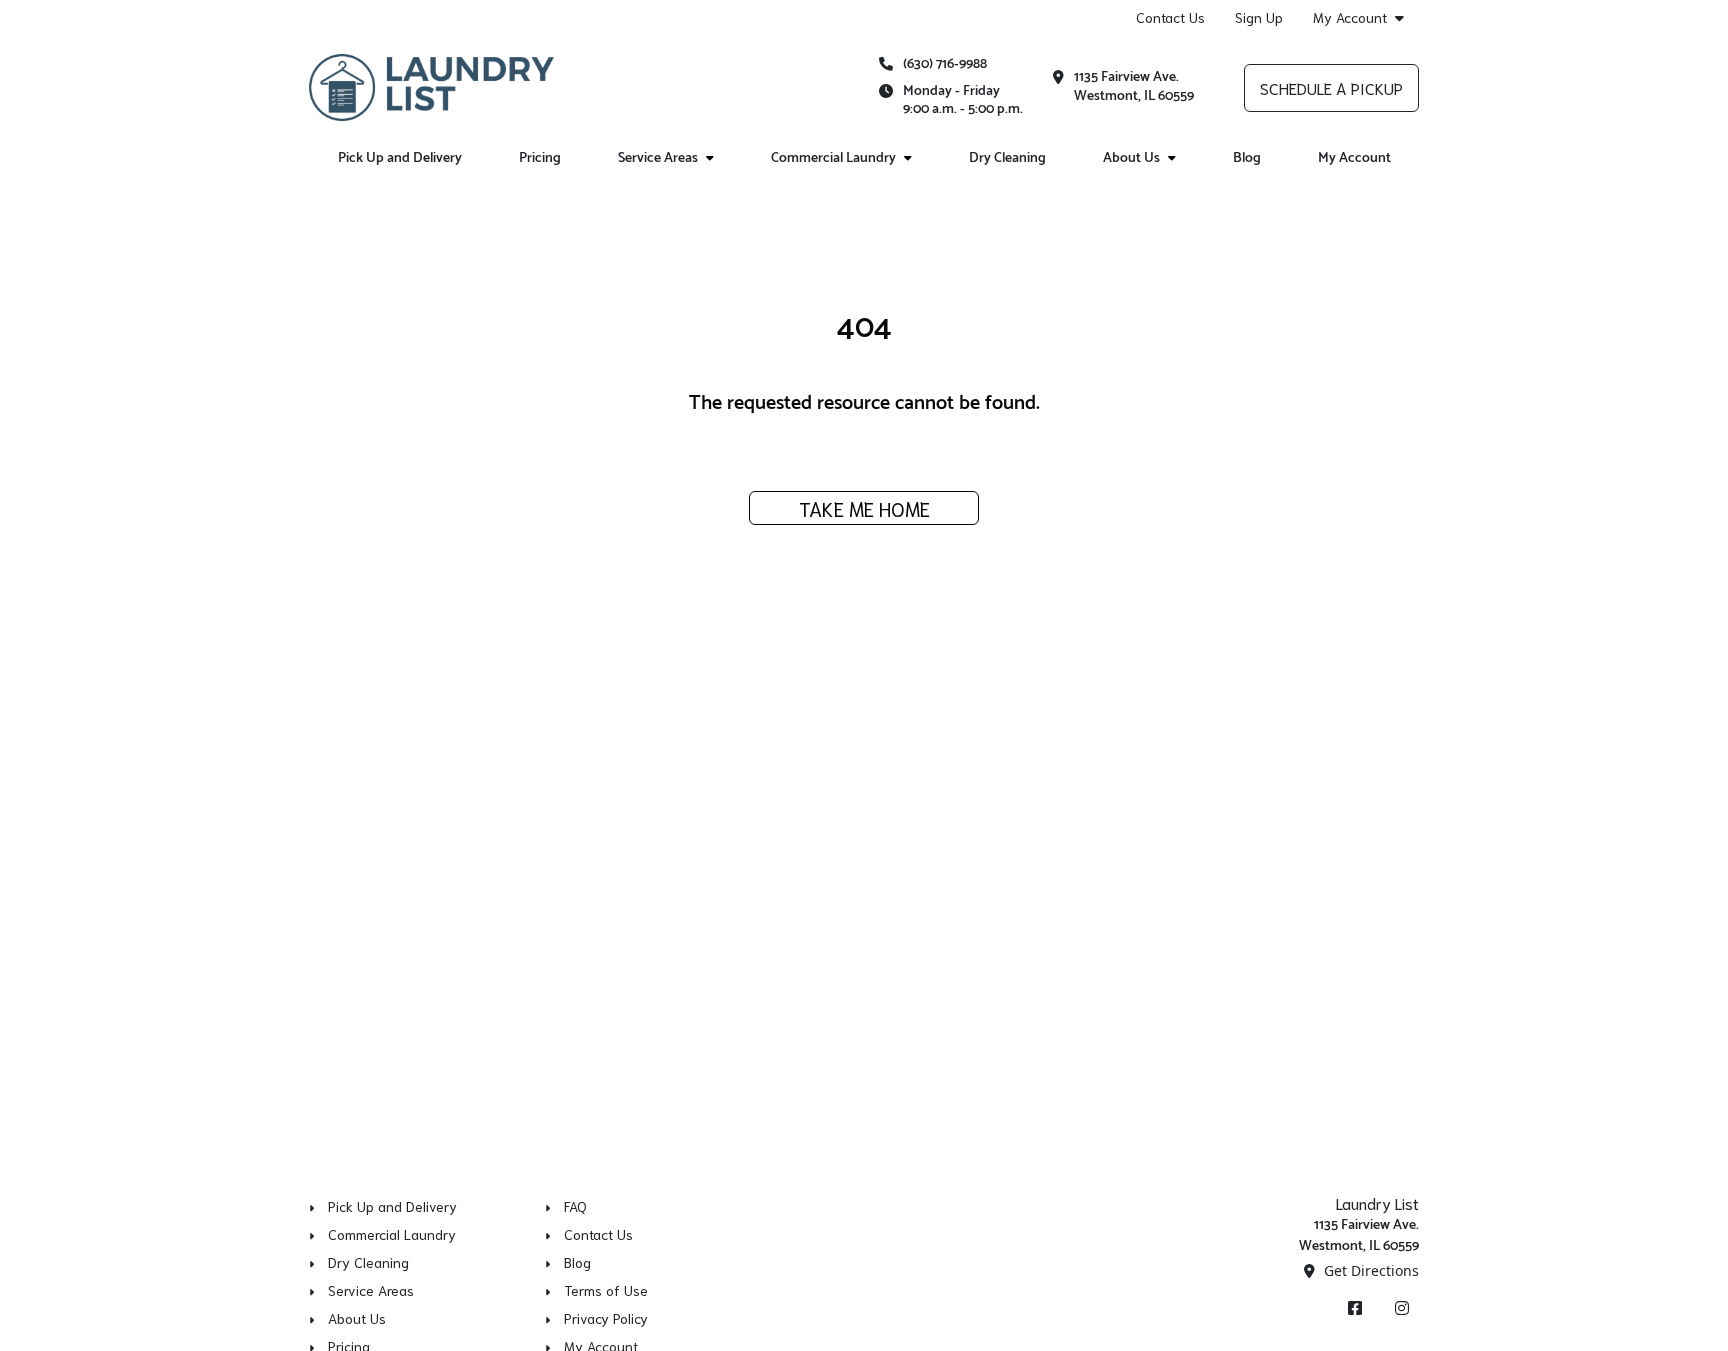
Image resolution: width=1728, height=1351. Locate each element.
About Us (1131, 158)
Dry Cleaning (1007, 158)
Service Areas (658, 158)
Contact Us (1170, 17)
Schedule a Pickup (1331, 87)
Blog (1247, 158)
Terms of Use (606, 1290)
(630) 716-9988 (945, 64)
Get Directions (1369, 1270)
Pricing (540, 158)
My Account (1350, 17)
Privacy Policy (606, 1318)
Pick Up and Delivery (400, 158)
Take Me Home (864, 508)
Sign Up (1259, 17)
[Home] (431, 87)
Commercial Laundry (833, 158)
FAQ (575, 1206)
